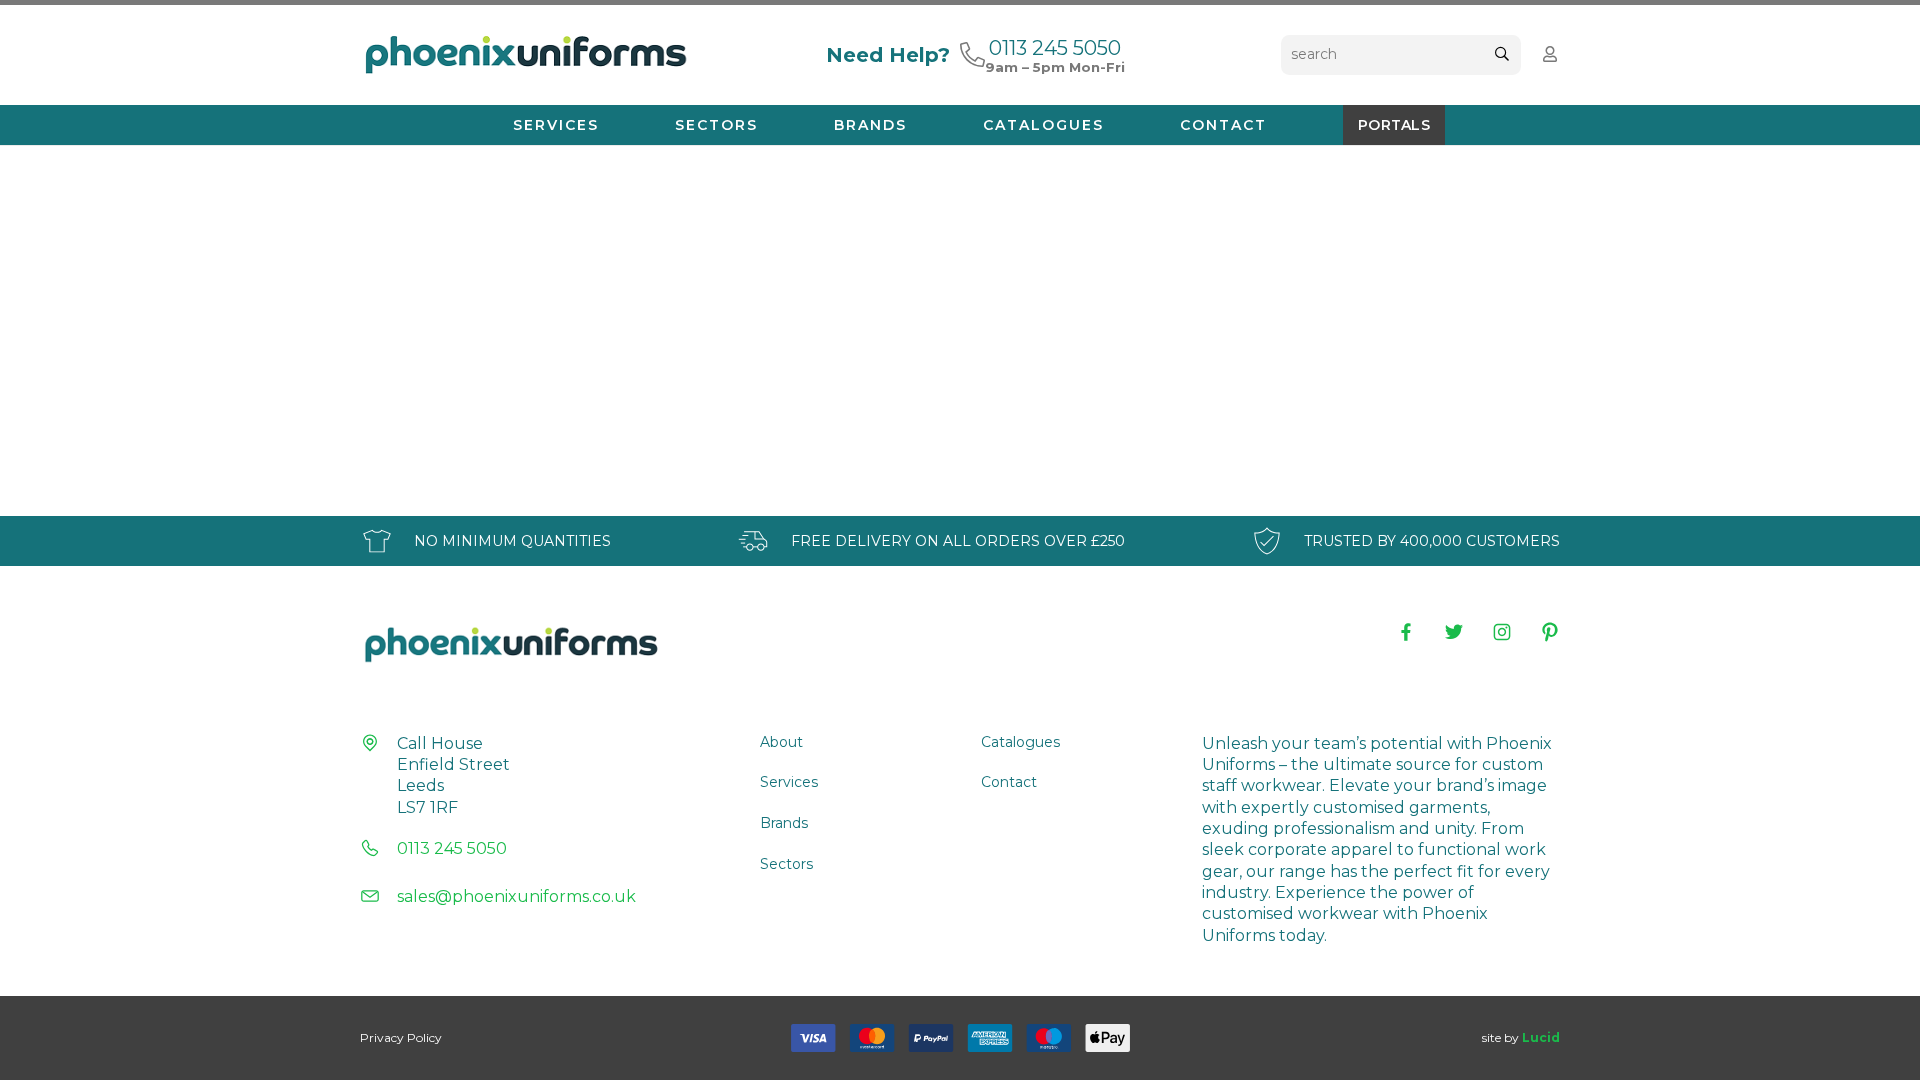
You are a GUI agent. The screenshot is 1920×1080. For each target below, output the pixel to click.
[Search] (1501, 54)
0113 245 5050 (452, 848)
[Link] (972, 54)
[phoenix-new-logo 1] (524, 55)
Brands (784, 823)
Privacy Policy (401, 1037)
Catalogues (1020, 742)
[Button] (1550, 54)
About (781, 742)
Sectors (786, 864)
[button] (608, 125)
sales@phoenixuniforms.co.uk (516, 896)
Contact (1009, 782)
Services (789, 782)
